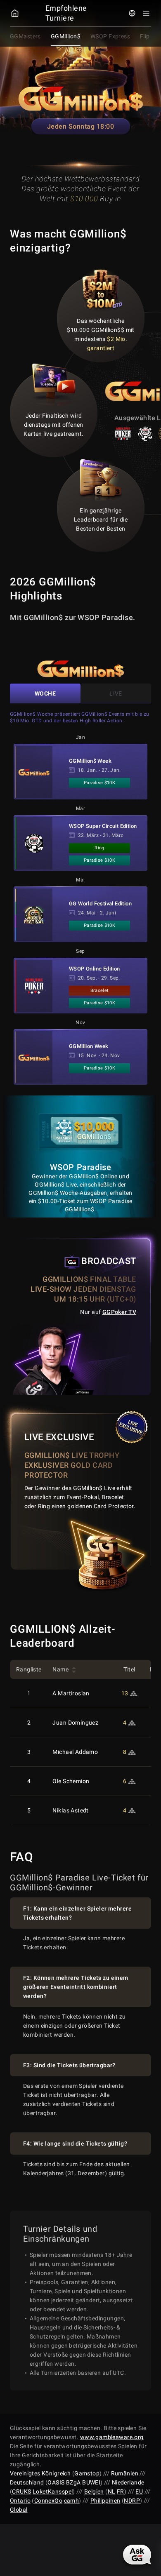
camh (72, 2501)
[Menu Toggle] (146, 13)
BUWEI (91, 2482)
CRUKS (21, 2491)
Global (19, 2510)
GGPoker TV (119, 1312)
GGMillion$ (66, 36)
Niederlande (128, 2482)
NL (112, 2491)
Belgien (94, 2491)
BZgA (73, 2482)
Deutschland (27, 2482)
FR (121, 2491)
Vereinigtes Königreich (40, 2473)
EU (139, 2491)
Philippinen (105, 2501)
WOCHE (45, 693)
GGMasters (25, 36)
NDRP (132, 2501)
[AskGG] (136, 2555)
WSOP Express (110, 36)
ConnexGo (48, 2501)
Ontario (20, 2501)
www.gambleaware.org (112, 2437)
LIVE (116, 693)
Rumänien (125, 2473)
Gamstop (87, 2473)
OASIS (56, 2482)
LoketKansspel (53, 2491)
